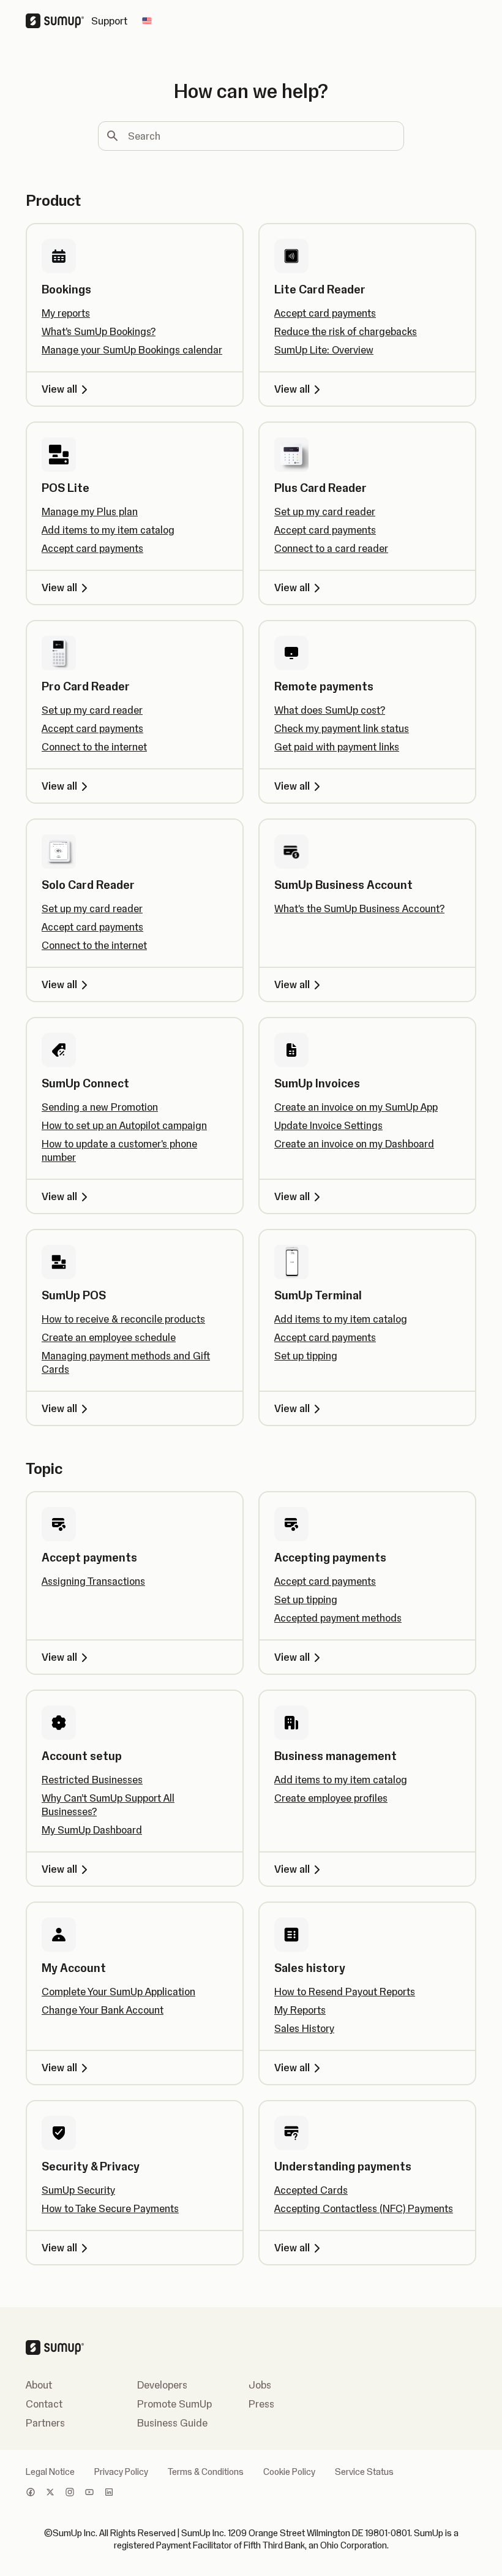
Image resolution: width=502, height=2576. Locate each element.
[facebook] (31, 2493)
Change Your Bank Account (103, 2010)
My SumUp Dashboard (92, 1830)
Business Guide (172, 2423)
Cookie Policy (289, 2472)
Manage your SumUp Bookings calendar (132, 350)
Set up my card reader (325, 512)
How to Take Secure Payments (110, 2208)
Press (261, 2404)
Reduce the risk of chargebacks (346, 331)
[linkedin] (109, 2493)
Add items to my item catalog (108, 530)
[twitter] (50, 2493)
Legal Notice (50, 2472)
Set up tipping (306, 1356)
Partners (45, 2423)
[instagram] (70, 2493)
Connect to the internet (94, 747)
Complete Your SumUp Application (118, 1992)
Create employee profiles (331, 1798)
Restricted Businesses (92, 1780)
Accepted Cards (311, 2190)
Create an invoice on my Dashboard (354, 1144)
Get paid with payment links (337, 747)
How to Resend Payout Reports (345, 1992)
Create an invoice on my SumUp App (356, 1107)
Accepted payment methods (338, 1618)
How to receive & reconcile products (123, 1319)
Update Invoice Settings (328, 1125)
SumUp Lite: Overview (324, 350)
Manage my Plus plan (90, 512)
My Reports (300, 2010)
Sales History (304, 2028)
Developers (162, 2385)
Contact (44, 2404)
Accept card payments (325, 313)
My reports (66, 313)
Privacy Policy (121, 2472)
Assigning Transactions (93, 1581)
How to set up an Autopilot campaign (124, 1125)
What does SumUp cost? (330, 710)
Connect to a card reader (331, 548)
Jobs (260, 2385)
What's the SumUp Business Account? (359, 908)
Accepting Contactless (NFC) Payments (364, 2208)
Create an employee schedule (109, 1337)
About (39, 2385)
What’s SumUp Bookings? (99, 331)
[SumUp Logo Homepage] (58, 21)
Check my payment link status (342, 728)
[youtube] (89, 2493)
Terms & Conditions (206, 2472)
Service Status (364, 2472)
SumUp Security (78, 2190)
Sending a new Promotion (100, 1107)
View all (59, 389)
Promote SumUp (174, 2404)
